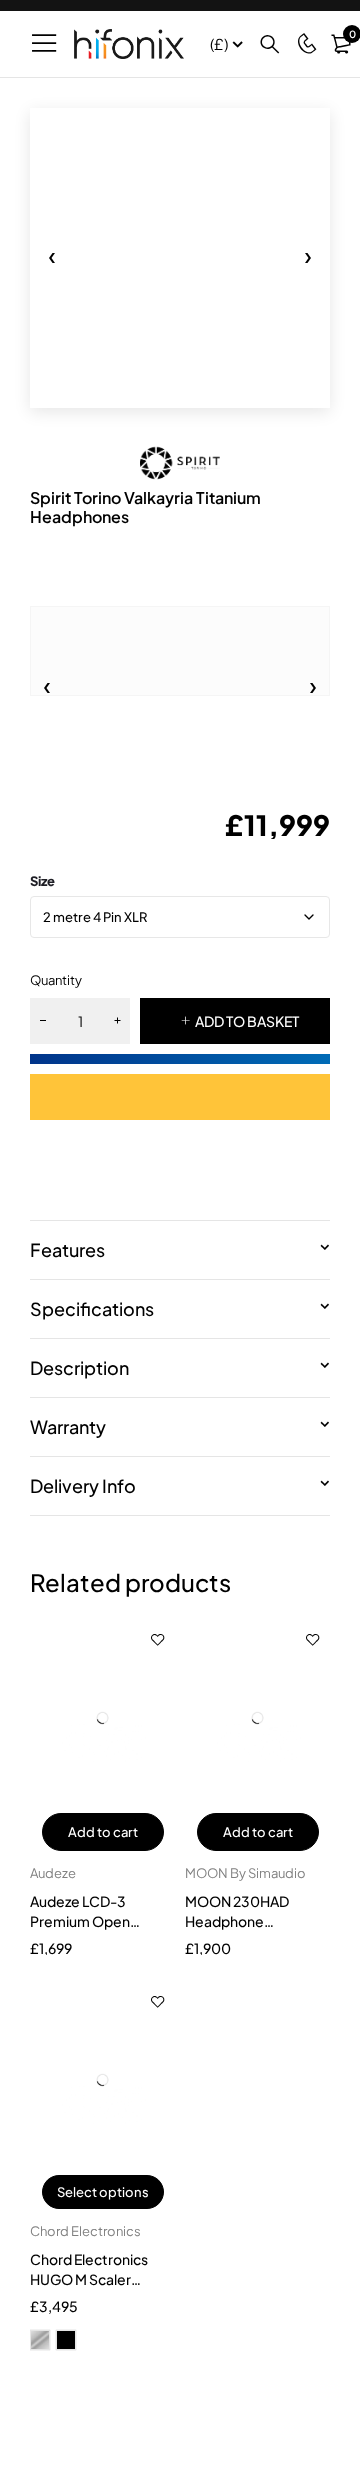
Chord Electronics (85, 2231)
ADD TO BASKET (247, 1021)
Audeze (53, 1873)
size (42, 881)
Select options (103, 2192)
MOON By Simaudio (245, 1873)
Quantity (56, 980)
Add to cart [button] (103, 1832)
